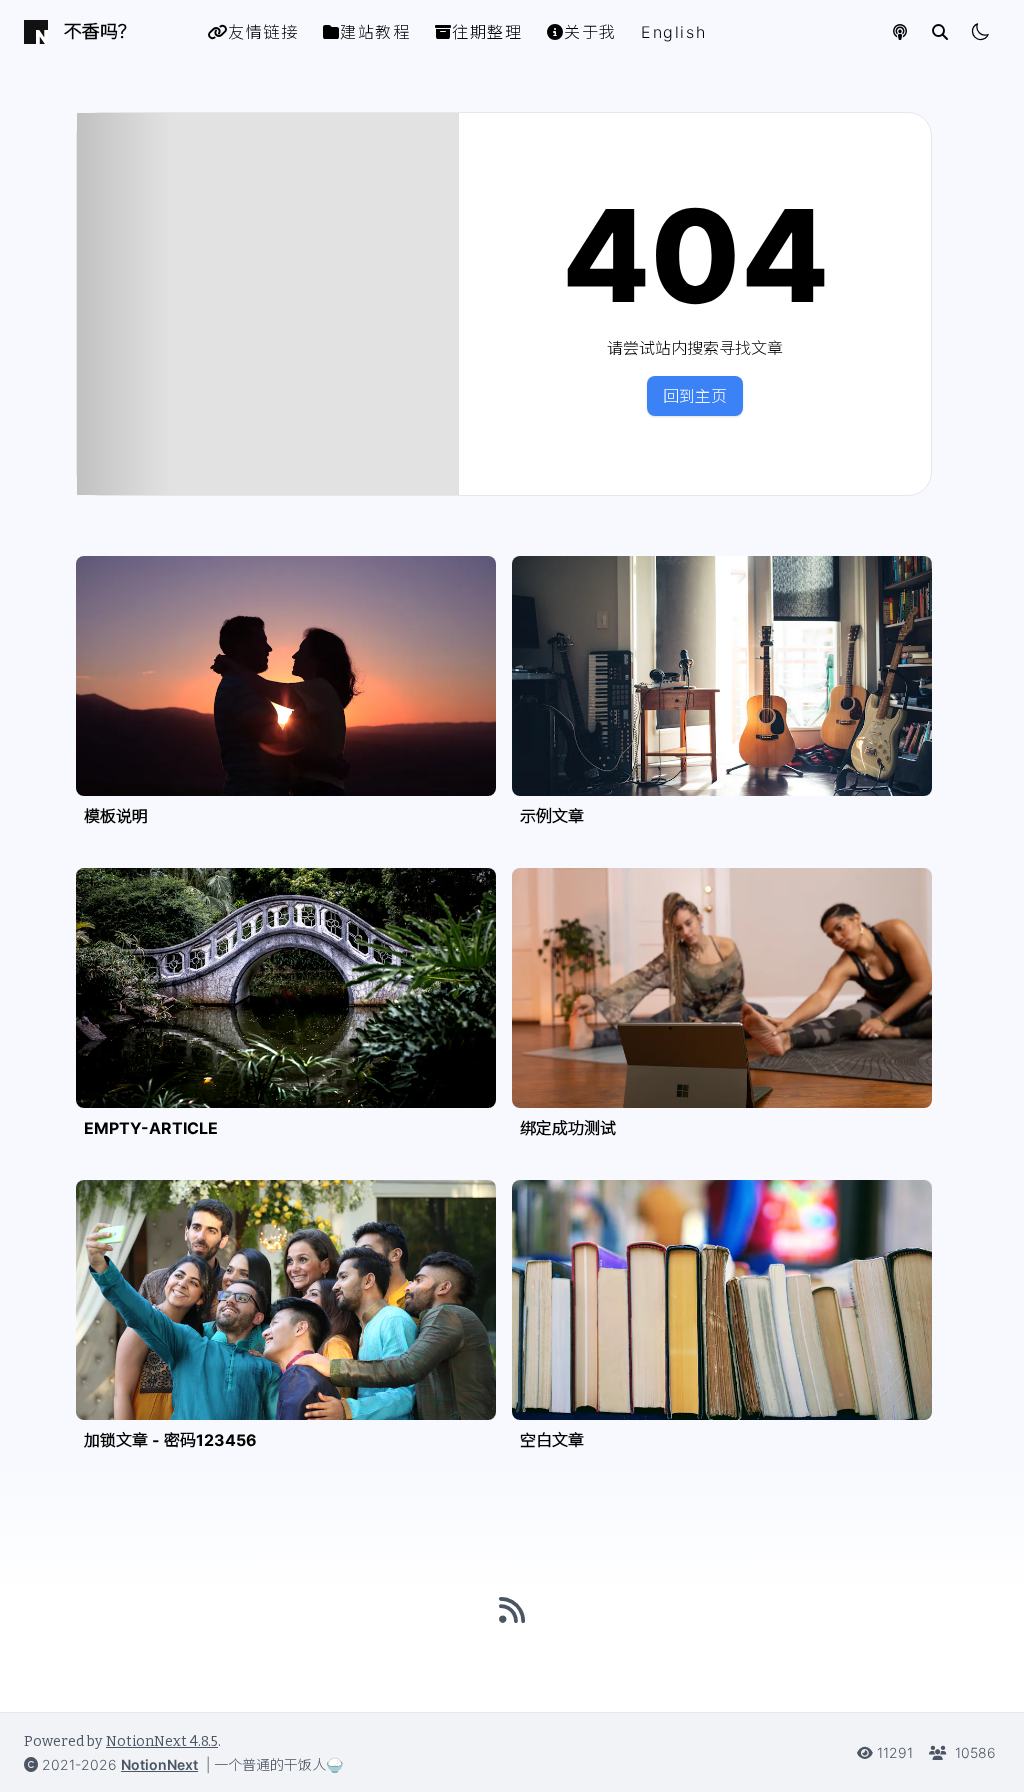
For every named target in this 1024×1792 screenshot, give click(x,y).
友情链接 (263, 32)
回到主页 (695, 396)
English (673, 32)
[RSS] (512, 1610)
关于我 (590, 32)
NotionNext (159, 1764)
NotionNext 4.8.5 (162, 1741)
